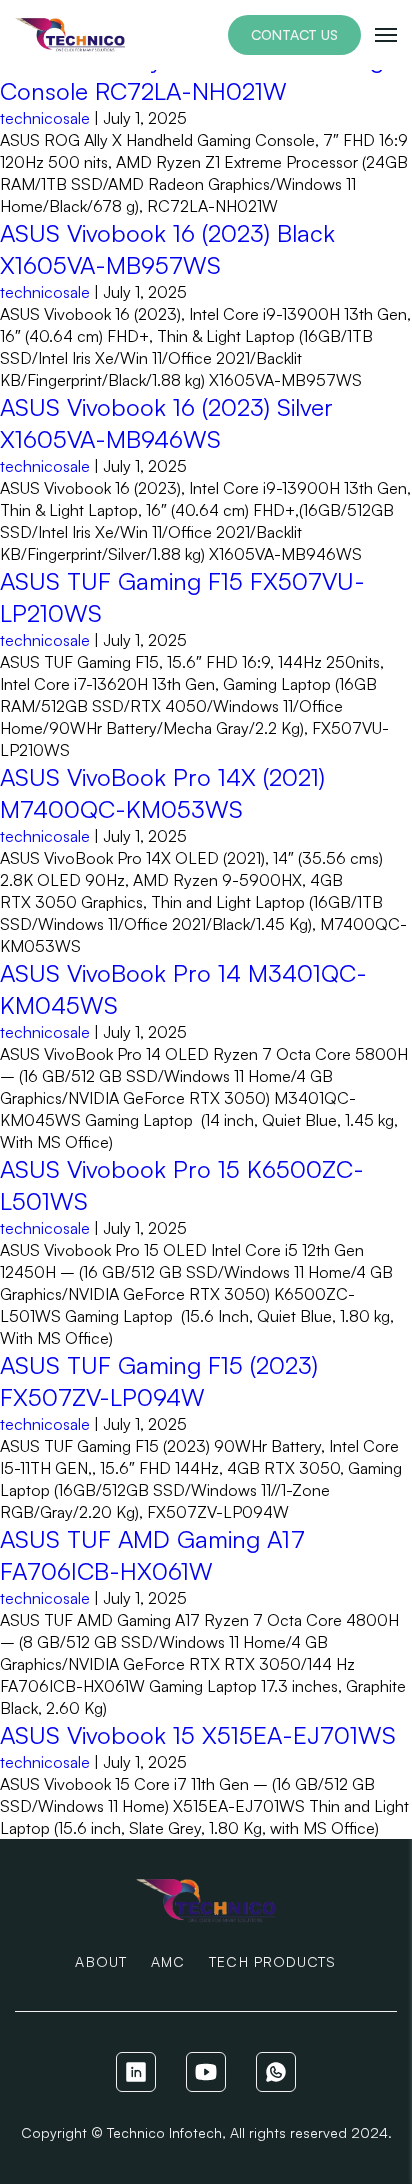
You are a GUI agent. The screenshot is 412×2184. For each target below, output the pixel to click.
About (101, 1961)
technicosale (45, 118)
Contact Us (294, 34)
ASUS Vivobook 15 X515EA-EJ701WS (198, 1735)
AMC (168, 1961)
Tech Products (272, 1961)
